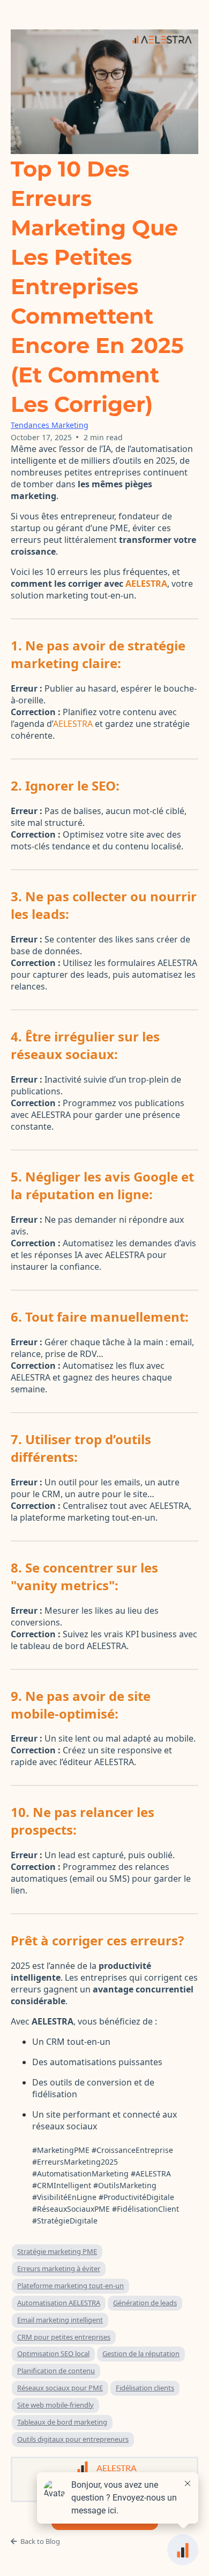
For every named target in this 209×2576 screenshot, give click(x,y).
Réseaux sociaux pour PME (60, 2388)
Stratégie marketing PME (57, 2251)
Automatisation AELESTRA (59, 2303)
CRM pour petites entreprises (64, 2337)
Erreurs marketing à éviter (59, 2268)
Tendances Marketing (50, 425)
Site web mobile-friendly (55, 2405)
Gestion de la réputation (141, 2353)
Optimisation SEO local (53, 2353)
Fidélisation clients (145, 2388)
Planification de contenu (56, 2371)
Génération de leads (145, 2303)
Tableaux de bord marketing (62, 2422)
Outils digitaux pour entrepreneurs (73, 2439)
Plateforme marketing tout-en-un (70, 2286)
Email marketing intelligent (60, 2320)
